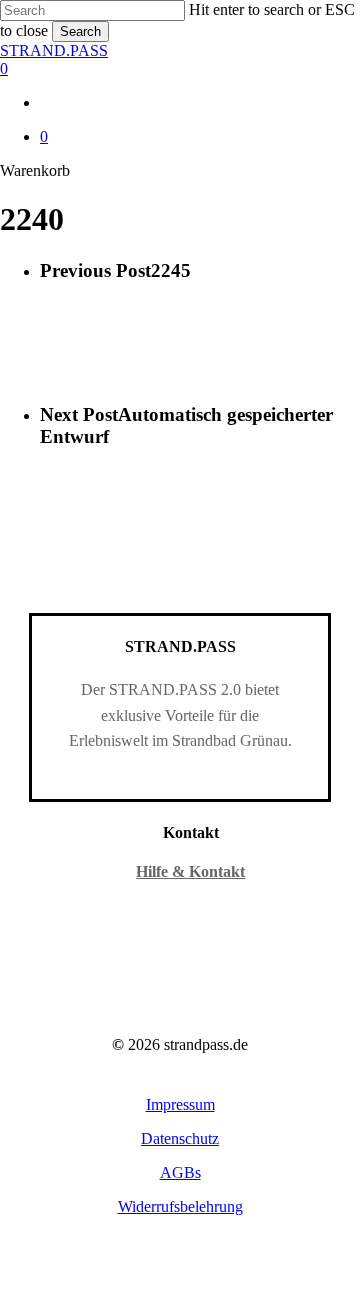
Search (80, 31)
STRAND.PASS (54, 50)
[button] (180, 1104)
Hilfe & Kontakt (190, 871)
